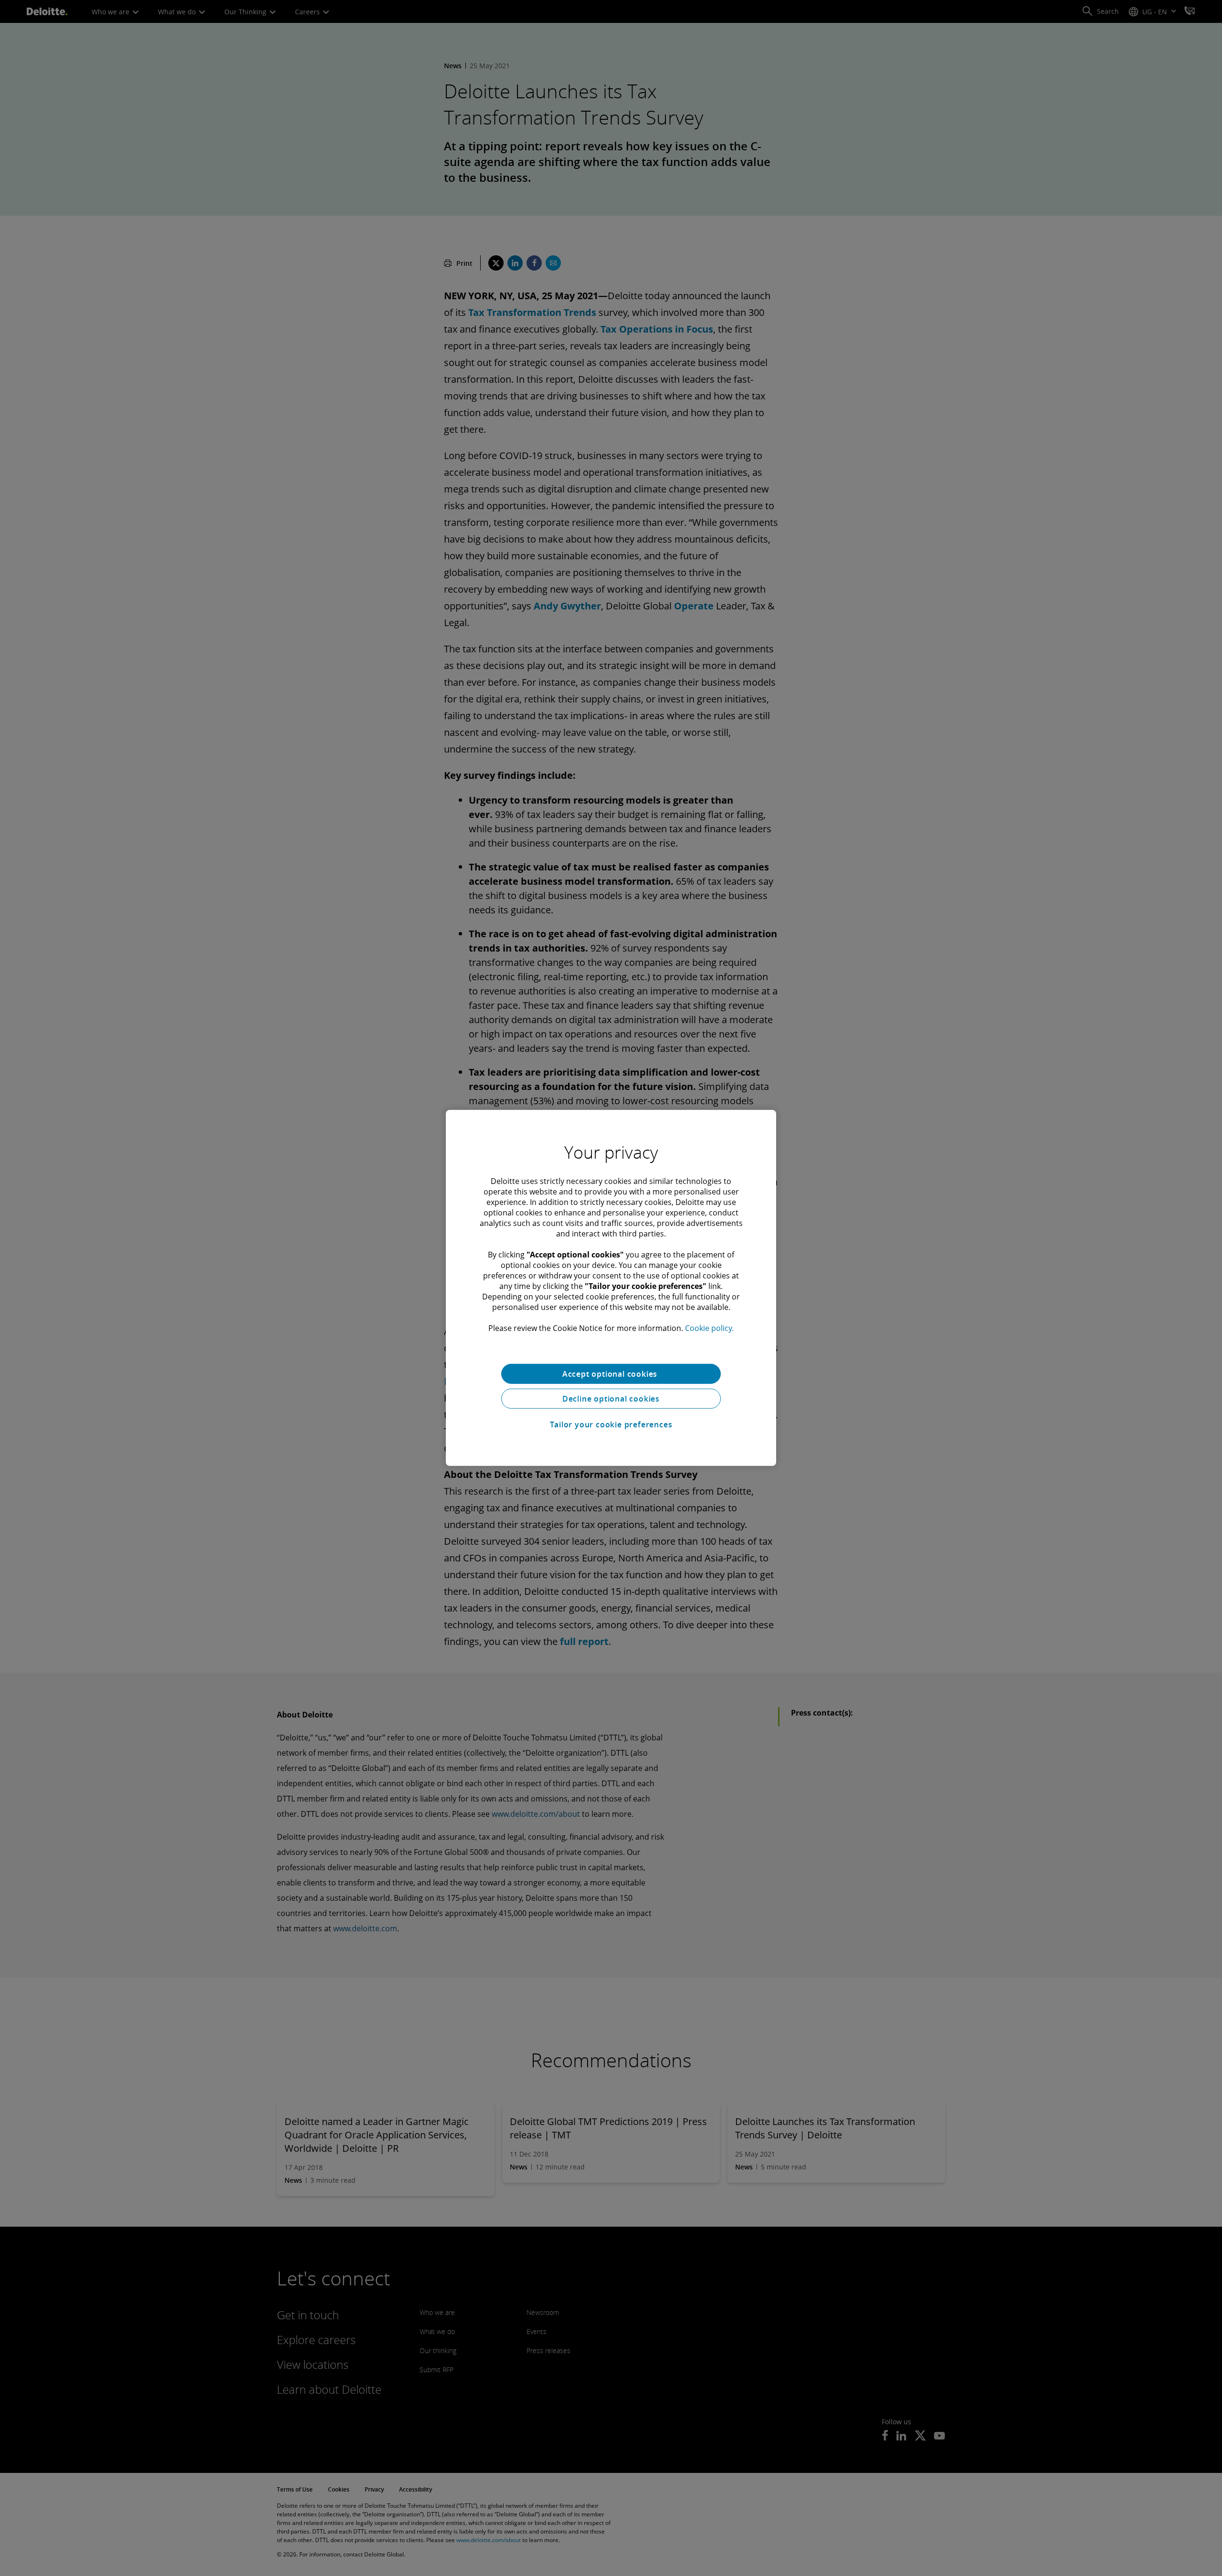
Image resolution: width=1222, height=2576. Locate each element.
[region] (611, 1288)
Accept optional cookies (611, 1374)
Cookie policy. (709, 1328)
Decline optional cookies (611, 1399)
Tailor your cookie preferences (611, 1424)
